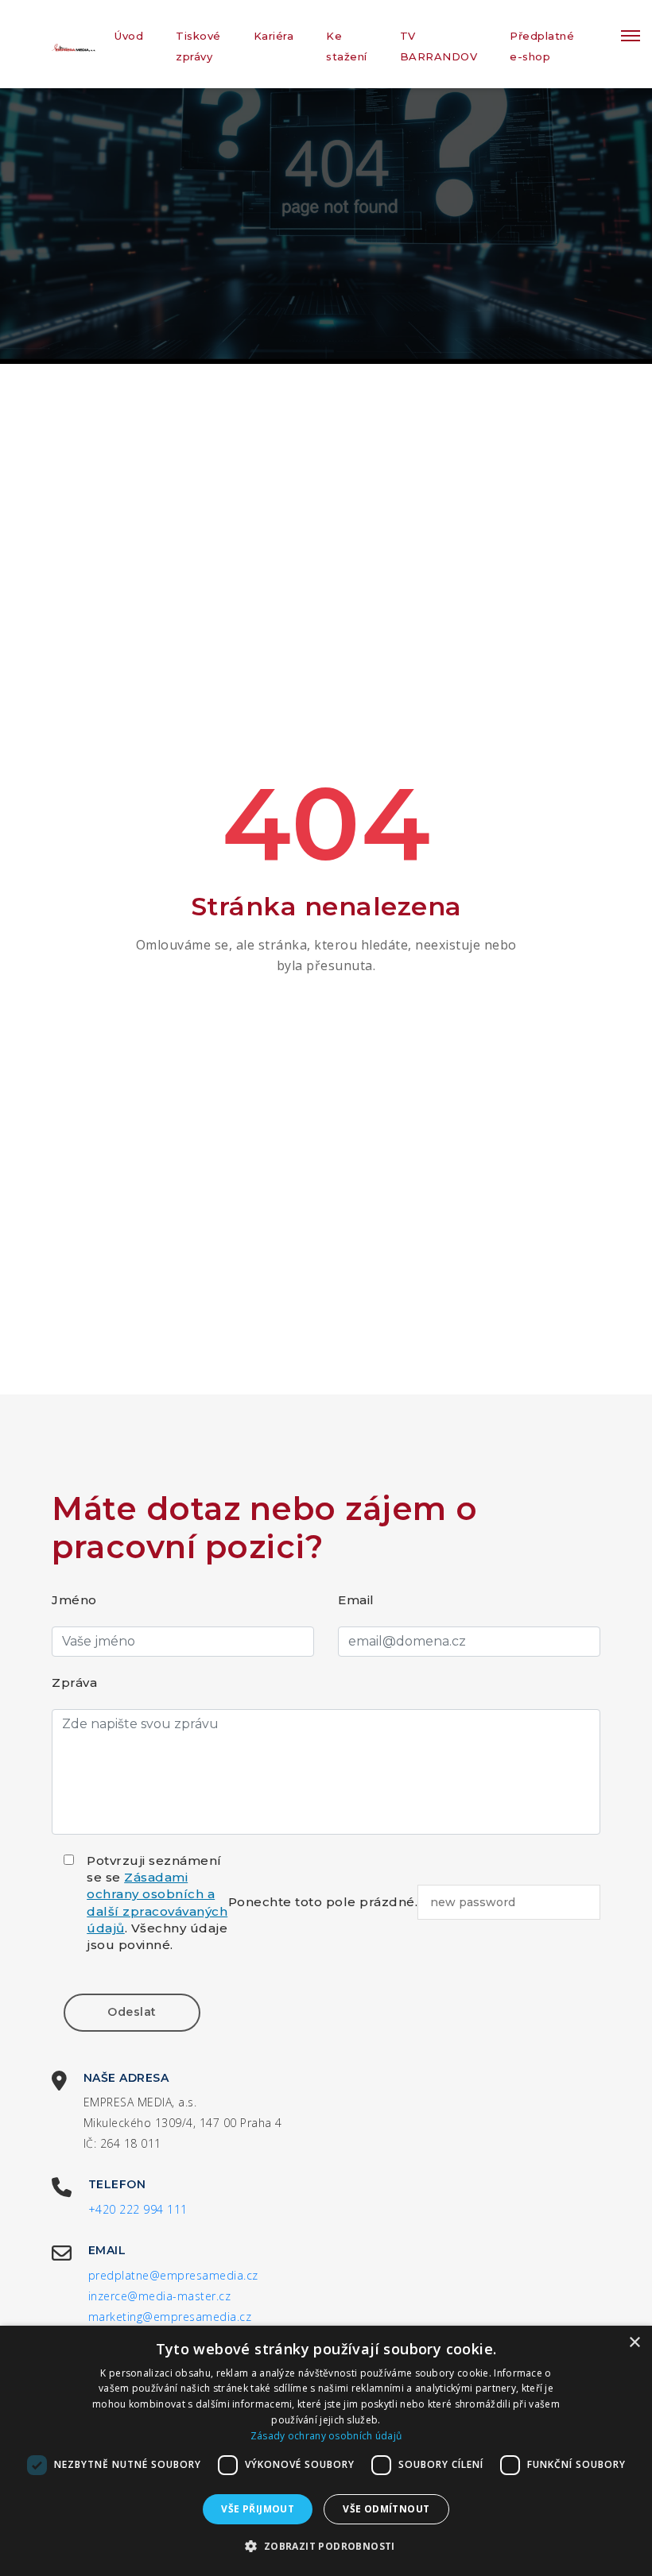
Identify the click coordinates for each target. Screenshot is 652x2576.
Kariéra (274, 36)
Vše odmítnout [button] (386, 2509)
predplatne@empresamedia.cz (173, 2275)
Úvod (129, 36)
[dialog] (326, 2451)
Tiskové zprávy (198, 46)
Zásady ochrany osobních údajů (326, 2436)
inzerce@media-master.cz (160, 2296)
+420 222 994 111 (138, 2209)
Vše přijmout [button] (258, 2509)
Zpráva (74, 1683)
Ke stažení (347, 46)
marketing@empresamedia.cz (170, 2317)
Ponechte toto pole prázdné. (323, 1902)
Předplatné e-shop (542, 46)
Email (356, 1600)
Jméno (74, 1600)
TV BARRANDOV (439, 46)
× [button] (634, 2343)
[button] (326, 2547)
